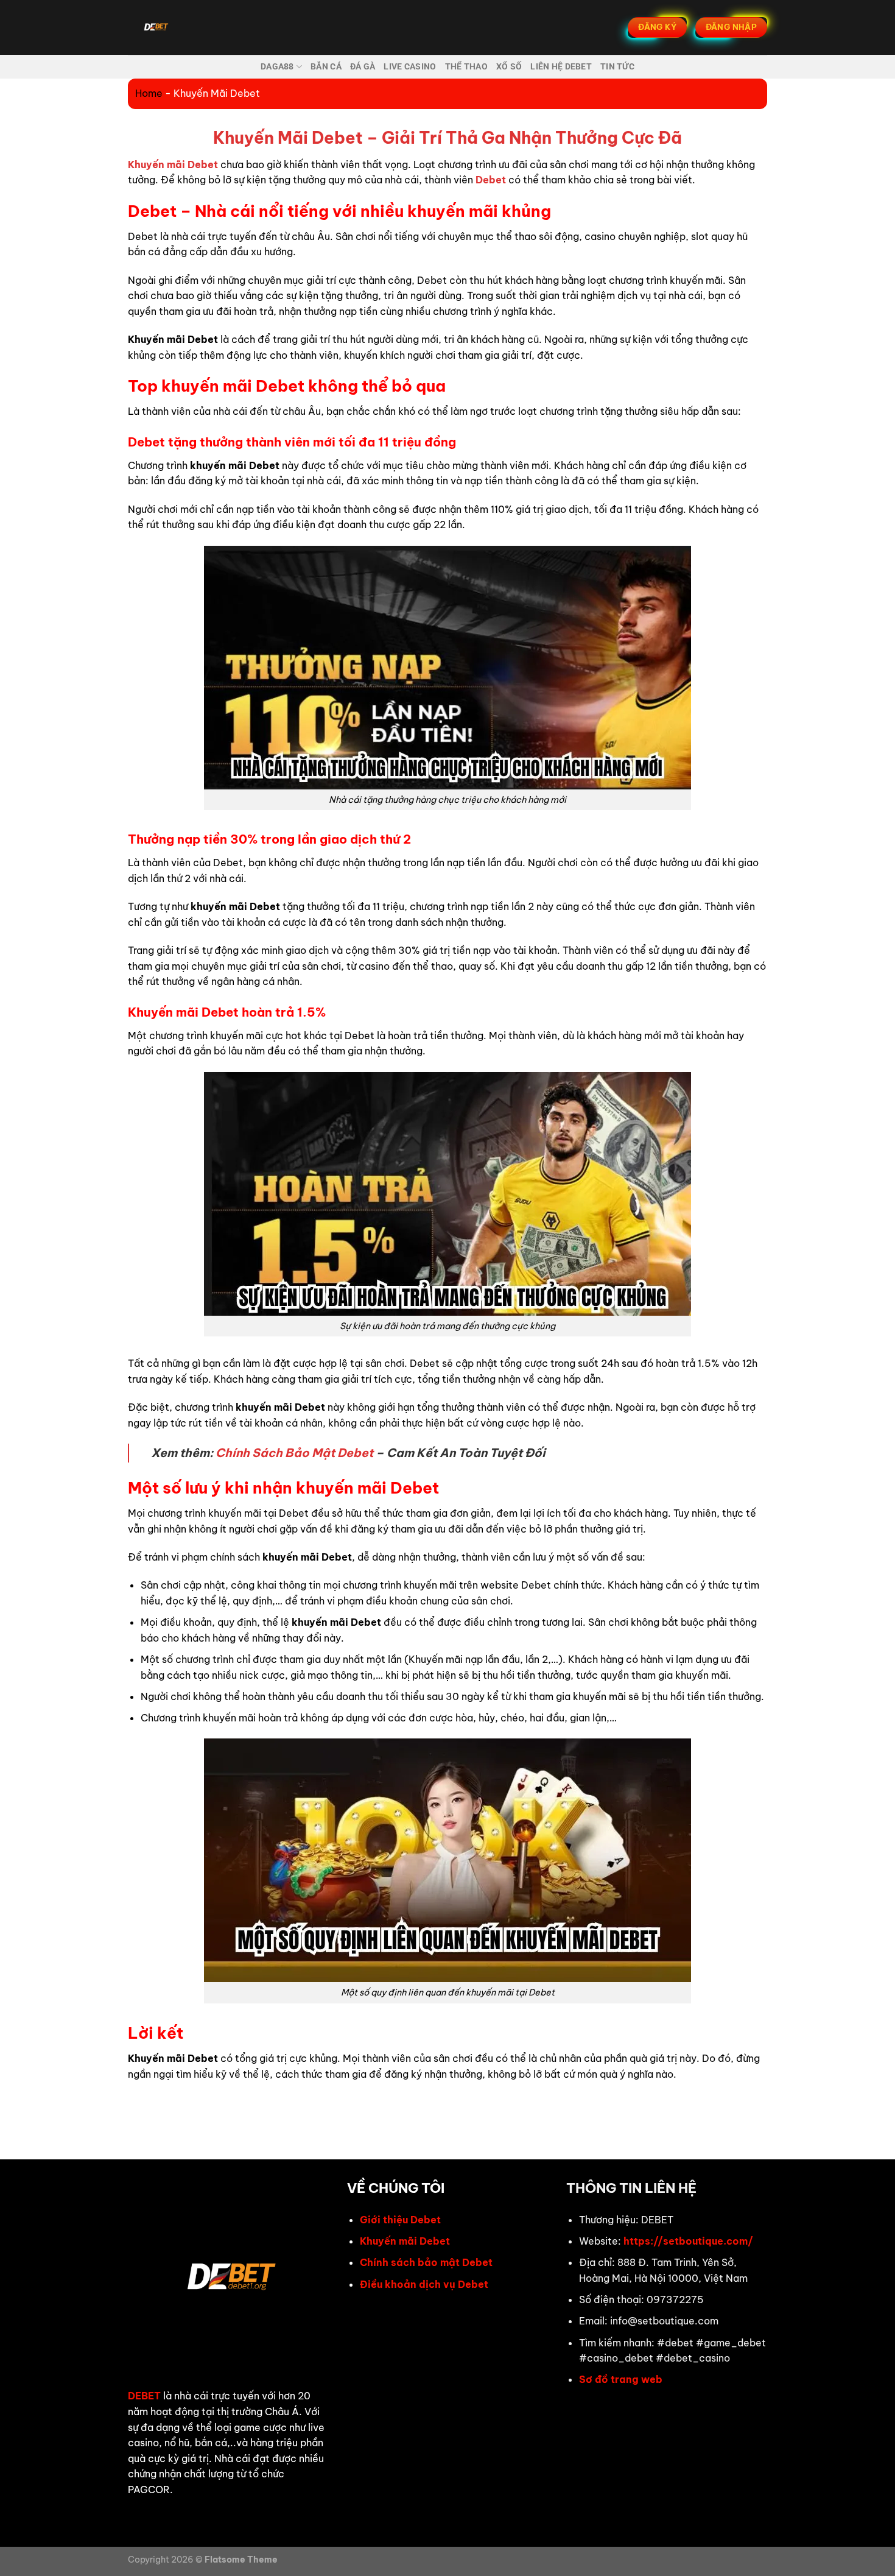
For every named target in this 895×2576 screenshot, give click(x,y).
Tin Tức (617, 67)
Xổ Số (509, 67)
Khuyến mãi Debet (405, 2241)
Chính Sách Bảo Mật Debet (294, 1453)
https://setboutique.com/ (688, 2241)
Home (149, 93)
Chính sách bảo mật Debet (426, 2262)
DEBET (144, 2396)
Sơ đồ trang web (621, 2379)
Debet (491, 180)
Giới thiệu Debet (400, 2220)
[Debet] (188, 27)
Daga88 (277, 67)
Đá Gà (363, 67)
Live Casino (410, 67)
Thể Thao (466, 67)
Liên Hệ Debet (561, 67)
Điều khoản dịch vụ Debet (424, 2284)
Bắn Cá (326, 67)
